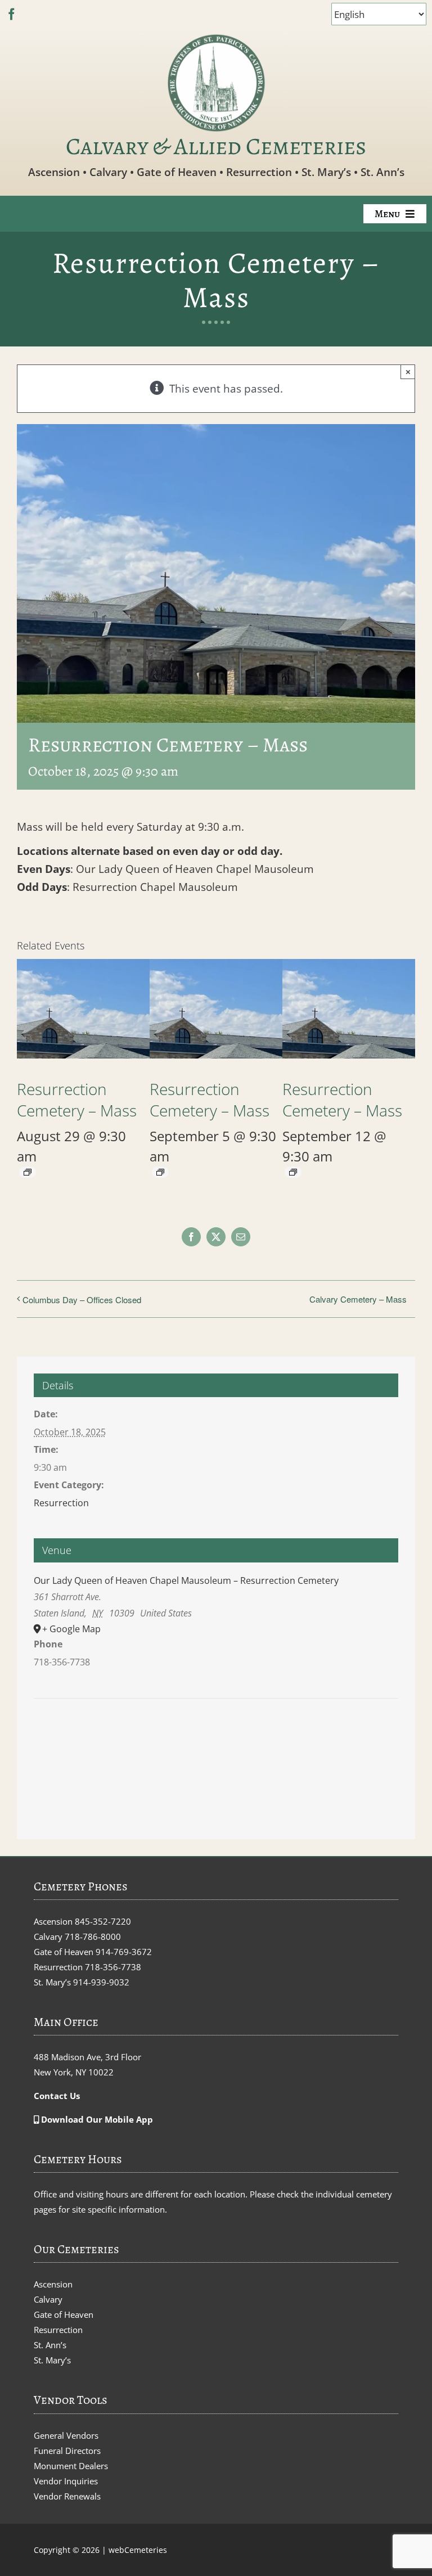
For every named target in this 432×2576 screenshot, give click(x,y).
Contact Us (57, 2096)
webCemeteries (138, 2550)
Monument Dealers (71, 2466)
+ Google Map (71, 1629)
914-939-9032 (101, 1982)
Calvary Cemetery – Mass (358, 1299)
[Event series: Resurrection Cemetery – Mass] (28, 1172)
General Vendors (66, 2435)
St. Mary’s (52, 2360)
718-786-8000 (93, 1936)
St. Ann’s (50, 2345)
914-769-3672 (124, 1952)
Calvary (48, 2299)
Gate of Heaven (64, 2314)
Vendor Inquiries (66, 2481)
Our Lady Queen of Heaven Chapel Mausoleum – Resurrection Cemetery (186, 1580)
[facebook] (12, 14)
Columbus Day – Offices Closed (82, 1300)
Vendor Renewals (67, 2496)
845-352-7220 (103, 1921)
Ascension (53, 2284)
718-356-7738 (113, 1967)
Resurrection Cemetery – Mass (77, 1100)
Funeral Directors (67, 2451)
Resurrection (61, 1503)
